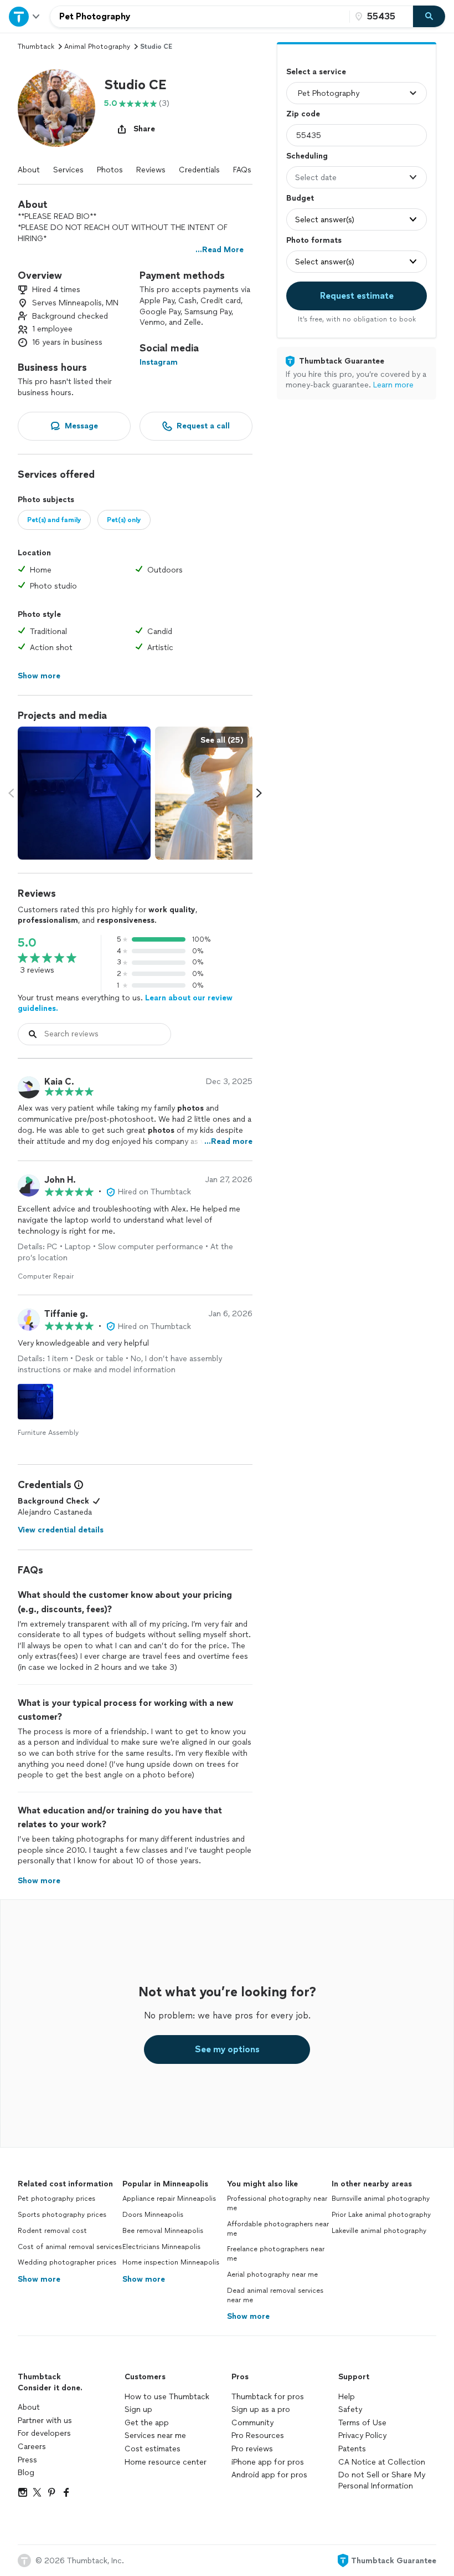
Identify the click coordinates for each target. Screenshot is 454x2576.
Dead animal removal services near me (275, 2295)
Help (347, 2397)
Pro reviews (252, 2449)
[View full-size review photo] (35, 1402)
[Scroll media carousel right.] (259, 793)
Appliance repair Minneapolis (169, 2199)
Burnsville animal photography (381, 2199)
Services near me (155, 2436)
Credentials (199, 170)
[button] (56, 108)
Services (68, 170)
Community (252, 2423)
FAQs (242, 170)
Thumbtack (36, 47)
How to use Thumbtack (167, 2397)
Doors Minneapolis (153, 2215)
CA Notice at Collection (382, 2462)
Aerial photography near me (272, 2275)
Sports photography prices (62, 2215)
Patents (352, 2449)
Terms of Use (362, 2423)
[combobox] (200, 17)
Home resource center (166, 2462)
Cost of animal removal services (70, 2247)
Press (27, 2460)
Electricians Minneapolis (161, 2247)
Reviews (151, 170)
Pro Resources (258, 2436)
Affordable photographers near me (278, 2229)
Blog (26, 2473)
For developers (44, 2433)
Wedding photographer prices (67, 2262)
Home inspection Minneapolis (171, 2262)
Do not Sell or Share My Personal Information (382, 2480)
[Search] (429, 17)
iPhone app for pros (268, 2462)
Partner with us (45, 2421)
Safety (350, 2409)
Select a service (316, 72)
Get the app (147, 2423)
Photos (110, 170)
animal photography (97, 47)
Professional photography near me (277, 2203)
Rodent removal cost (52, 2231)
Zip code (303, 114)
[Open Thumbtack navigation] (25, 16)
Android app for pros (269, 2475)
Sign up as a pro (261, 2409)
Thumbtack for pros (268, 2397)
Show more (39, 2279)
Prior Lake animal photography (381, 2215)
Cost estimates (153, 2449)
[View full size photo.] (84, 793)
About (29, 170)
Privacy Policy (362, 2436)
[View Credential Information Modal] (78, 1485)
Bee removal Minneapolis (163, 2231)
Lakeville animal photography (379, 2231)
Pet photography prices (56, 2199)
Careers (32, 2447)
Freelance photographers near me (276, 2254)
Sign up (138, 2409)
